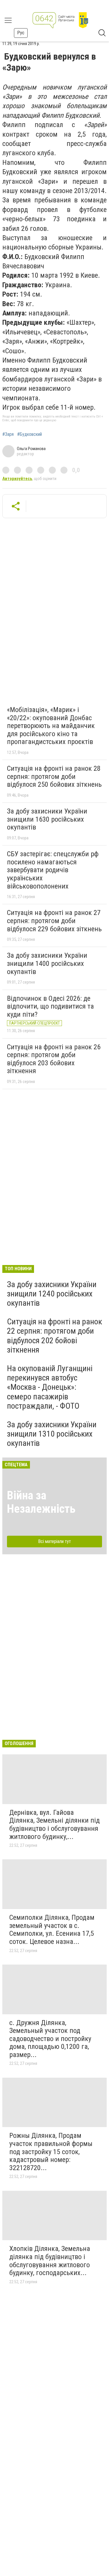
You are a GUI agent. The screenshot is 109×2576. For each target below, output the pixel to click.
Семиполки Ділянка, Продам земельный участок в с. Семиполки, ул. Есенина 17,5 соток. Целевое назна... (52, 1930)
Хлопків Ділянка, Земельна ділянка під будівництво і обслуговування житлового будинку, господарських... (50, 2261)
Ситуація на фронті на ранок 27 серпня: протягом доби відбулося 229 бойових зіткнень (54, 921)
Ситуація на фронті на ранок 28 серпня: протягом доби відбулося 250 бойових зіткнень (54, 776)
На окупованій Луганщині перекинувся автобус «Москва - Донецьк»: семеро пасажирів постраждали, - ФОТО (50, 1387)
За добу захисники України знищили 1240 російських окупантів (52, 1294)
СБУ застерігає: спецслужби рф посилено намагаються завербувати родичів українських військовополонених (53, 870)
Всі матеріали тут (54, 1541)
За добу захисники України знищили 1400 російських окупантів (47, 963)
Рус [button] (21, 33)
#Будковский (30, 434)
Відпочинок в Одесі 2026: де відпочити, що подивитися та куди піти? (50, 1006)
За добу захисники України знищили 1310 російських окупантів (52, 1434)
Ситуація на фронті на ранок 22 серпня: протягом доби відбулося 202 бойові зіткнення (54, 1336)
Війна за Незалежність (41, 1502)
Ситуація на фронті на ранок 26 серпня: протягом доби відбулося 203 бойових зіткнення (54, 1059)
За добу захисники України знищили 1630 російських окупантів (47, 819)
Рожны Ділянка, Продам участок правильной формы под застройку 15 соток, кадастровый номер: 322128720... (51, 2152)
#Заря (8, 434)
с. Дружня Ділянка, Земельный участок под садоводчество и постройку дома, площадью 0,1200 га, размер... (50, 2039)
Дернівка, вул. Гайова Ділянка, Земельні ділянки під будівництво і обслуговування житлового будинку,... (54, 1825)
